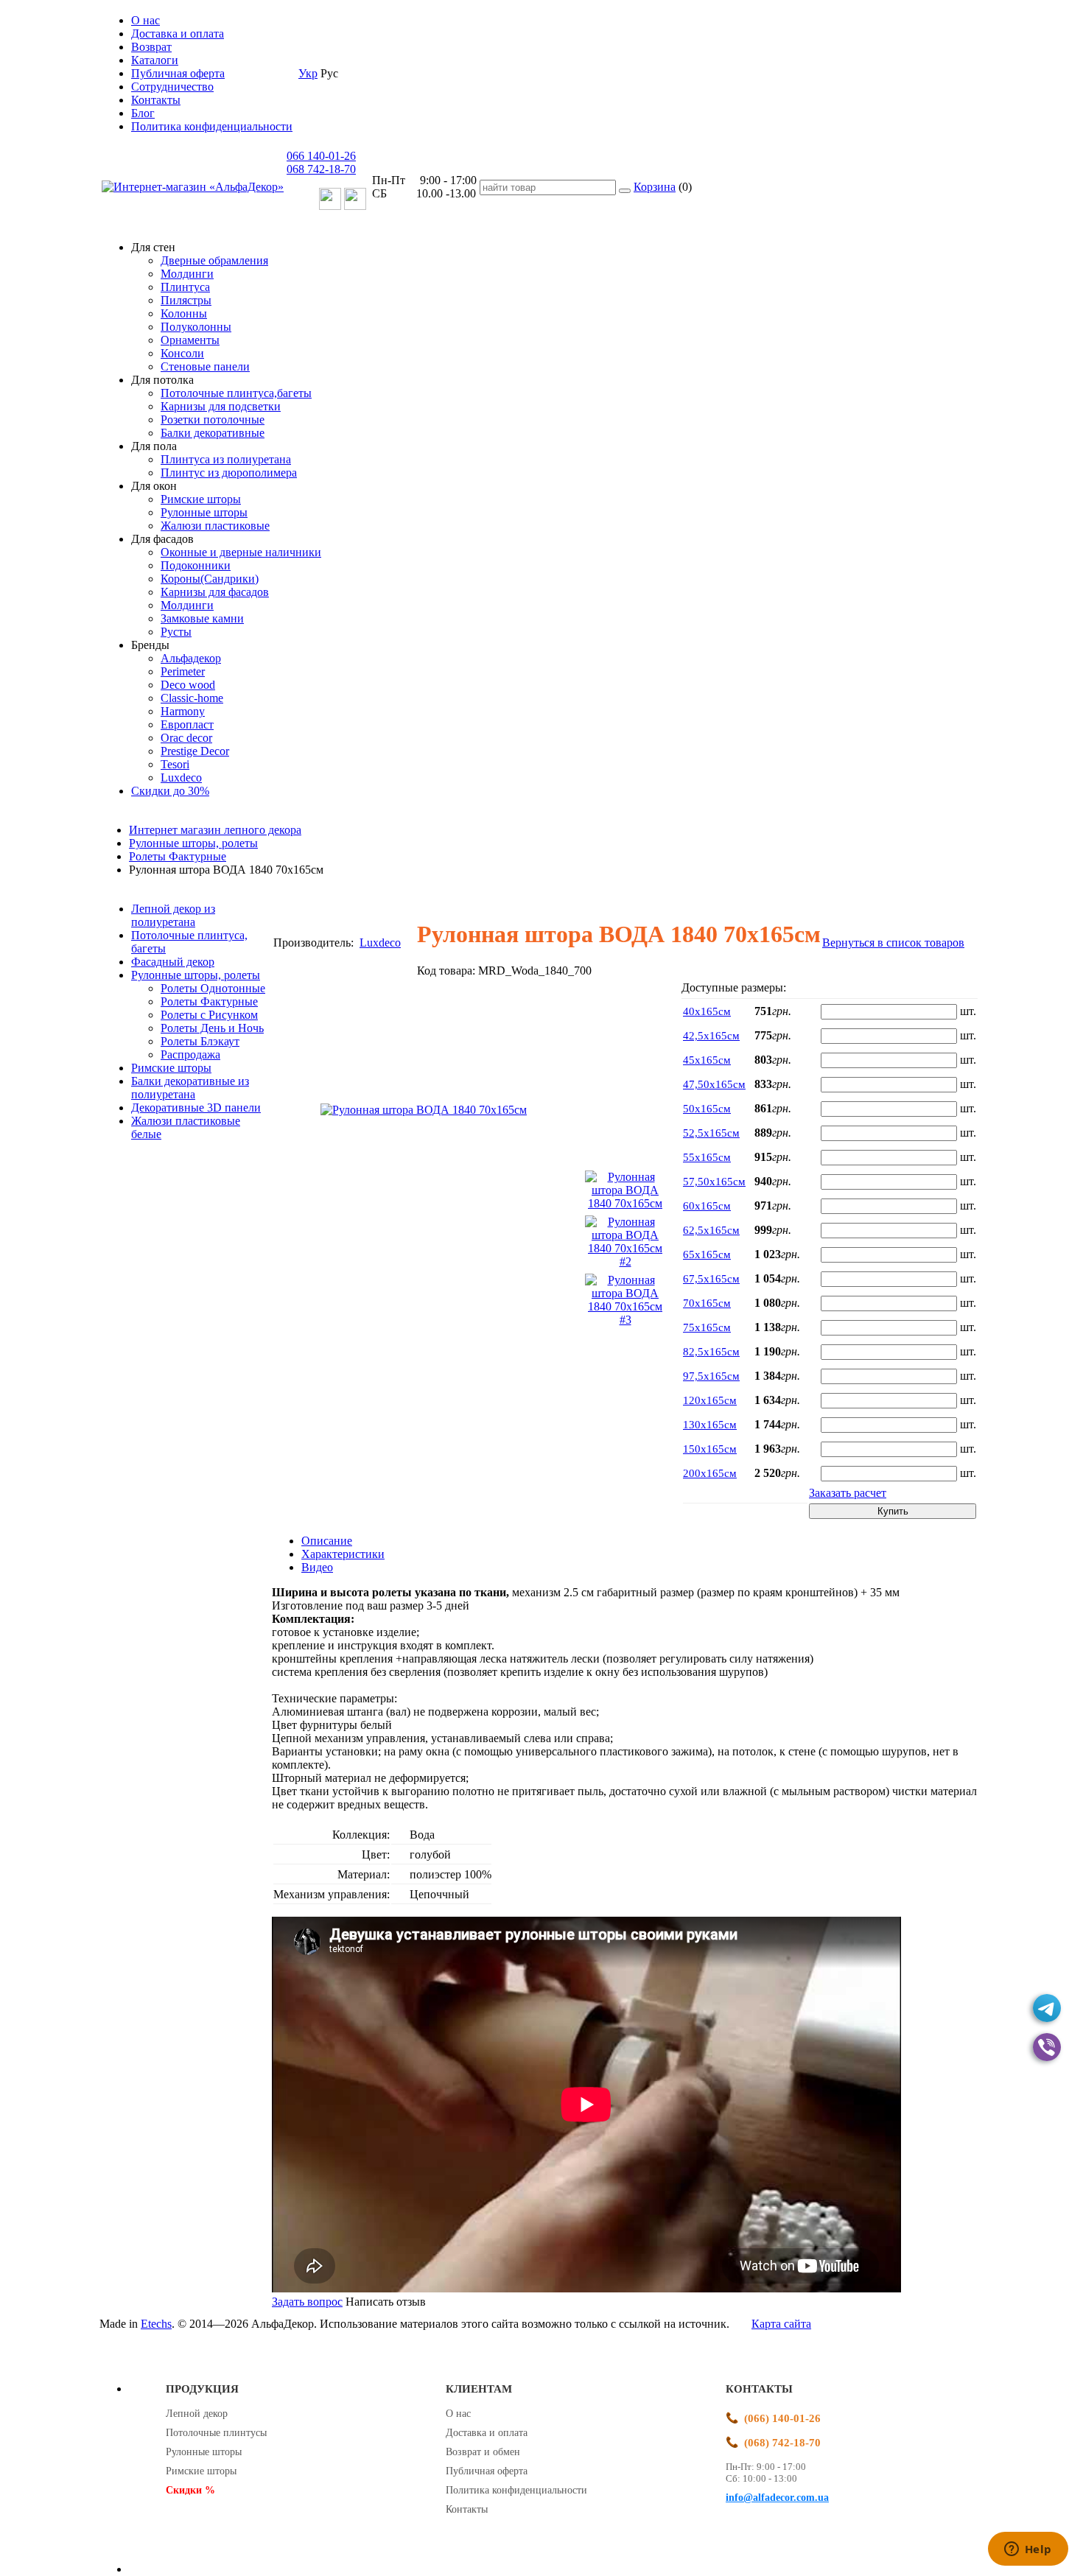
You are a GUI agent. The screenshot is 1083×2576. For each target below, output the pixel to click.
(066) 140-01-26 (782, 2418)
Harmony (183, 711)
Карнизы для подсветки (221, 406)
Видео (317, 1567)
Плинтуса (185, 287)
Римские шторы (201, 499)
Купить (893, 1511)
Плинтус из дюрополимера (229, 473)
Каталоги (155, 60)
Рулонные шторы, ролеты (196, 975)
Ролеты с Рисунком (209, 1015)
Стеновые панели (205, 366)
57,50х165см (714, 1182)
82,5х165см (711, 1352)
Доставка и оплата (178, 34)
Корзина (655, 187)
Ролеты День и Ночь (212, 1028)
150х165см (710, 1449)
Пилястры (186, 300)
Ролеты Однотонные (213, 988)
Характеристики (343, 1554)
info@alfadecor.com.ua (777, 2498)
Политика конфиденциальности (212, 126)
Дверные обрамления (214, 260)
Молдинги (187, 274)
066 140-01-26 (321, 156)
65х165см (707, 1254)
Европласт (187, 724)
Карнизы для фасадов (215, 592)
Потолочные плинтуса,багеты (236, 393)
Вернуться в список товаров (893, 943)
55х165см (707, 1157)
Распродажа (190, 1054)
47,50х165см (714, 1084)
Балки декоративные (213, 433)
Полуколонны (196, 327)
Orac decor (186, 738)
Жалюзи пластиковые (215, 526)
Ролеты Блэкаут (200, 1041)
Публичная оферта (178, 73)
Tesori (175, 764)
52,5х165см (711, 1133)
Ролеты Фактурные (209, 1001)
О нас (146, 20)
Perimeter (183, 671)
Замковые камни (202, 618)
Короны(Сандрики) (210, 579)
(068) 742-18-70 (782, 2443)
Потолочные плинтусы (216, 2433)
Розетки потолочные (213, 420)
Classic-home (192, 698)
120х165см (710, 1400)
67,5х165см (711, 1279)
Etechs (156, 2324)
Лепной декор (197, 2414)
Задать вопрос (307, 2302)
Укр (308, 73)
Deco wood (188, 685)
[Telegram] (1047, 2008)
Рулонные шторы (204, 512)
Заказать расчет (848, 1493)
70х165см (707, 1303)
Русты (176, 632)
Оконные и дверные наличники (241, 552)
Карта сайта (781, 2324)
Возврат (151, 47)
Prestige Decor (195, 751)
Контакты (156, 100)
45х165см (707, 1060)
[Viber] (1047, 2047)
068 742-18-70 (321, 169)
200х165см (710, 1473)
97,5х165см (711, 1376)
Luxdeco (181, 778)
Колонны (184, 313)
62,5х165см (711, 1230)
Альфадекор (191, 658)
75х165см (707, 1327)
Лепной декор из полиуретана (173, 915)
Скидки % (190, 2490)
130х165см (710, 1425)
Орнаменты (190, 340)
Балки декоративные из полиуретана (190, 1088)
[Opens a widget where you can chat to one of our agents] (1028, 2550)
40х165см (707, 1011)
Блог (143, 113)
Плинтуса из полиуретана (226, 459)
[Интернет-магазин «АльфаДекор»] (193, 187)
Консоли (182, 353)
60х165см (707, 1206)
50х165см (707, 1109)
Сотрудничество (172, 87)
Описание (327, 1541)
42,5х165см (711, 1036)
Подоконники (196, 565)
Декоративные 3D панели (196, 1108)
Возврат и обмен (483, 2452)
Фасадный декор (173, 962)
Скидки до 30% (170, 791)
